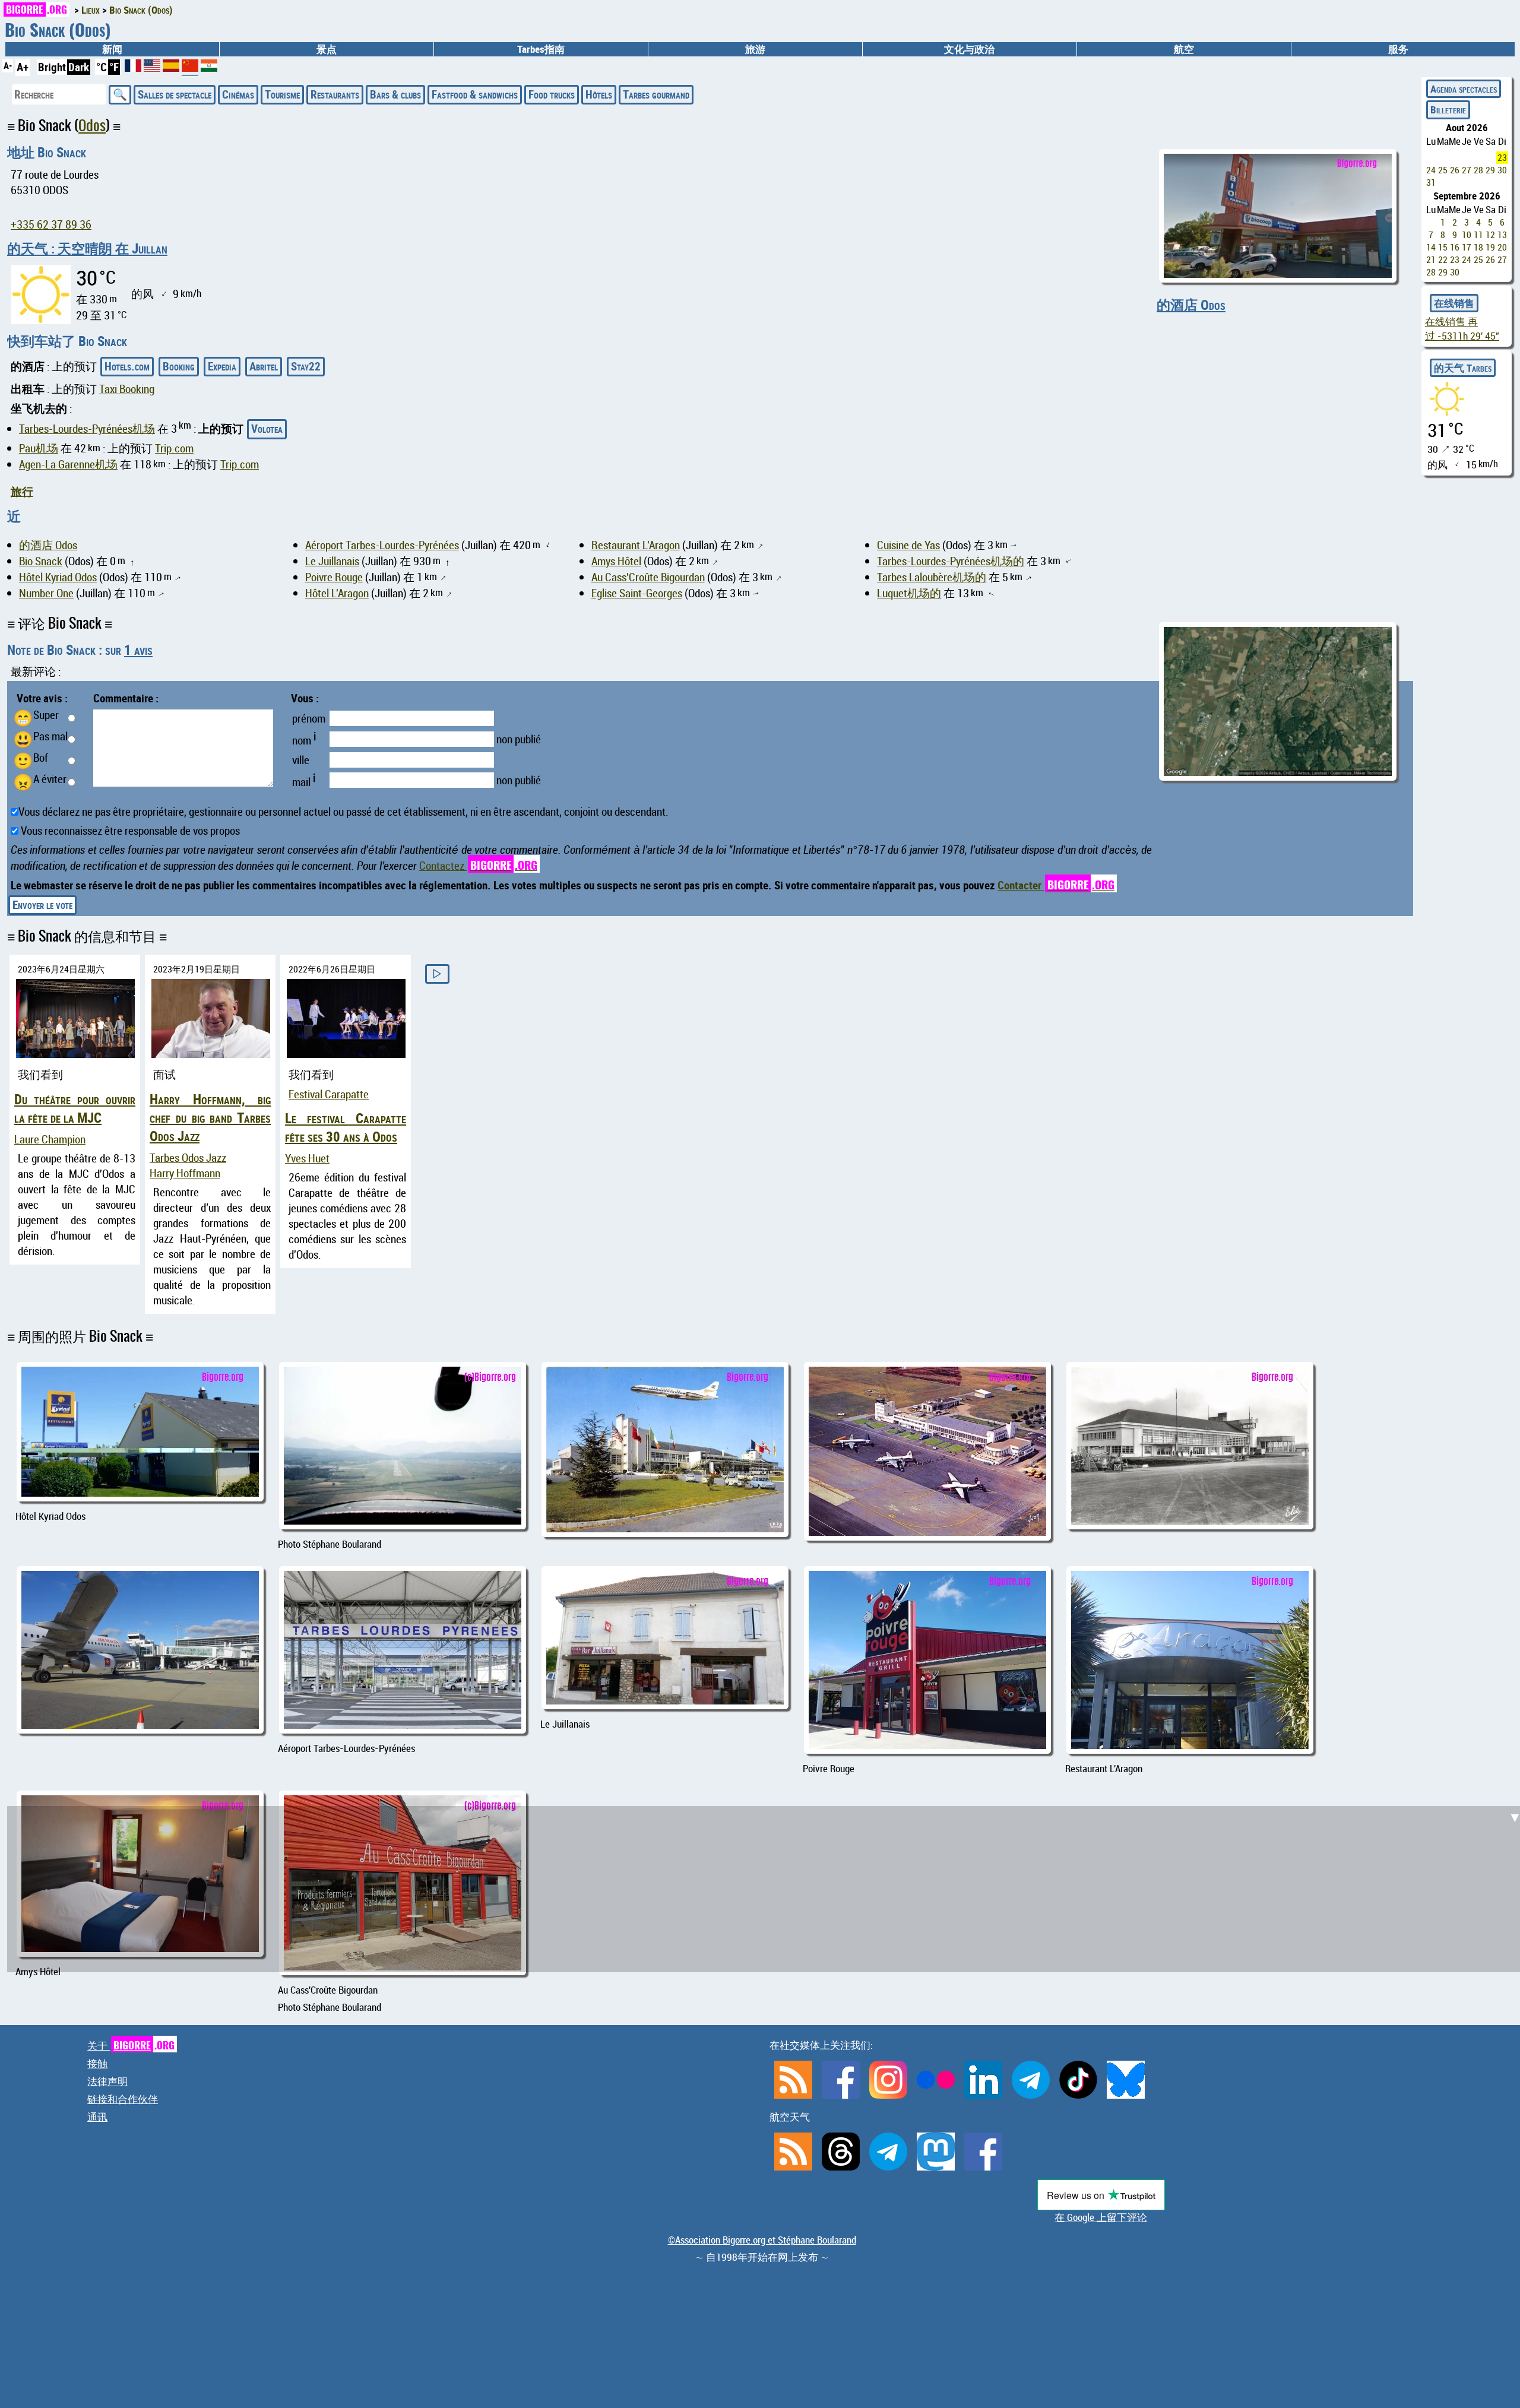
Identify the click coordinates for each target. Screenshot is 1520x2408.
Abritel (264, 366)
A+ (23, 67)
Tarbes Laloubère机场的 (932, 577)
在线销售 (1454, 303)
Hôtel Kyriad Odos (58, 577)
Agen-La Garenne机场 (68, 464)
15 (1443, 247)
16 (1455, 247)
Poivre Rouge (334, 577)
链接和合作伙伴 (123, 2099)
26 (1455, 170)
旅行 (22, 492)
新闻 (112, 49)
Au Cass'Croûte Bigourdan (648, 577)
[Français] (134, 68)
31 (1431, 183)
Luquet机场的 (909, 593)
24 (1431, 170)
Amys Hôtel (616, 561)
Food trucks (552, 94)
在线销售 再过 (1462, 329)
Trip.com (174, 448)
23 (1502, 158)
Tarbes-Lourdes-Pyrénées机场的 (951, 561)
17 (1467, 247)
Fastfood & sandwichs (475, 94)
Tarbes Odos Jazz (188, 1158)
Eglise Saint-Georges (637, 593)
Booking (179, 366)
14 (1431, 247)
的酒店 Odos (1191, 305)
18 (1478, 247)
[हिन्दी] (209, 68)
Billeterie (1448, 110)
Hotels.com (127, 366)
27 (1467, 170)
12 (1490, 235)
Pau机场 (39, 448)
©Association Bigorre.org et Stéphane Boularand (762, 2240)
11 (1478, 235)
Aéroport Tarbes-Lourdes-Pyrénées (382, 545)
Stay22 (306, 366)
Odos (92, 126)
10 (1467, 235)
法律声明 (107, 2081)
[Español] (172, 68)
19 (1490, 247)
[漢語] (190, 70)
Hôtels (599, 94)
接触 (97, 2063)
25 (1443, 170)
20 (1502, 247)
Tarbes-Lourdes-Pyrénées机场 (87, 429)
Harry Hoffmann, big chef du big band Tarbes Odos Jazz (210, 1118)
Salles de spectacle (175, 94)
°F (114, 67)
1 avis (138, 650)
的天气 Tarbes (1463, 368)
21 (1431, 260)
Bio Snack (41, 561)
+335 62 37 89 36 (51, 224)
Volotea (267, 429)
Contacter (1056, 885)
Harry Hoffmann (185, 1173)
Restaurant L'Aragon (636, 545)
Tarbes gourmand (656, 94)
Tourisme (282, 94)
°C (102, 67)
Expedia (222, 366)
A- (8, 65)
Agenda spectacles (1464, 89)
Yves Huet (307, 1158)
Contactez (478, 866)
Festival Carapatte (329, 1094)
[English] (153, 68)
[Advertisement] (767, 1528)
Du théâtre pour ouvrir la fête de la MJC (75, 1108)
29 (1490, 170)
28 (1478, 170)
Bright (52, 67)
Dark (79, 67)
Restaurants (335, 94)
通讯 (97, 2117)
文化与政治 (969, 49)
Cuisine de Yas (908, 545)
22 (1443, 260)
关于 (131, 2046)
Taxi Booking (127, 389)
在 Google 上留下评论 (1101, 2217)
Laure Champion (50, 1139)
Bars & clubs (395, 94)
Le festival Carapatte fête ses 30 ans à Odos (346, 1127)
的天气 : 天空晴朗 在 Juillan (87, 248)
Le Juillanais (332, 561)
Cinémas (238, 94)
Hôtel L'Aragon (337, 593)
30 (1502, 170)
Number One (46, 593)
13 (1502, 235)
